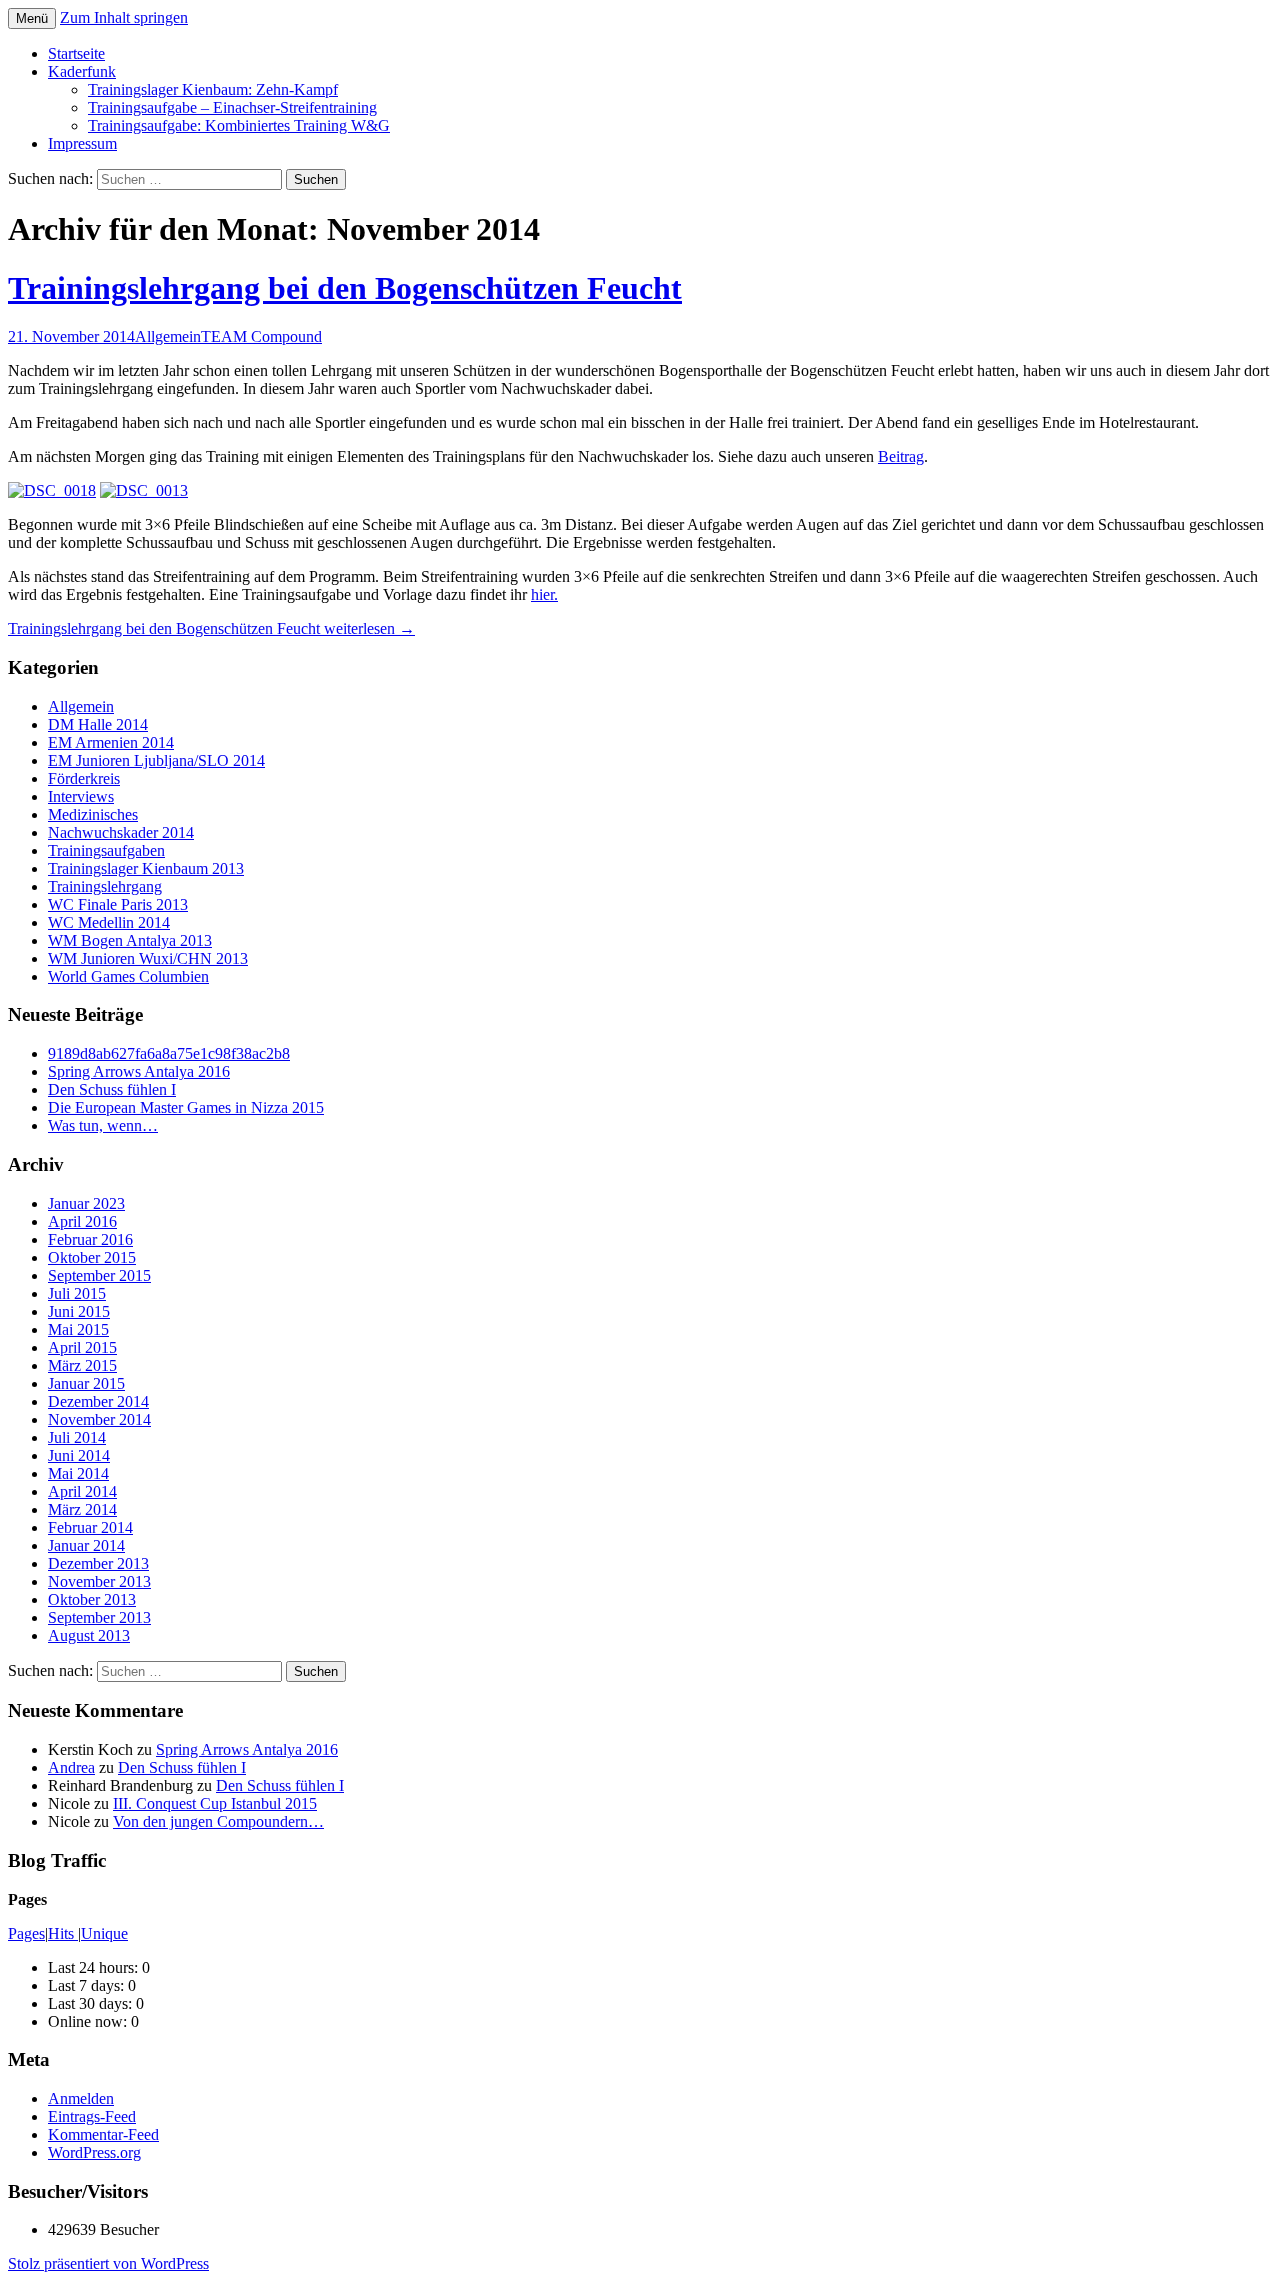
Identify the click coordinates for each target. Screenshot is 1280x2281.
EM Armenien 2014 (111, 742)
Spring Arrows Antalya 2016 (139, 1071)
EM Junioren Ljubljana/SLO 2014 (156, 760)
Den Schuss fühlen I (112, 1089)
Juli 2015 (77, 1293)
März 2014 (82, 1509)
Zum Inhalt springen (124, 17)
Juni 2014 (79, 1455)
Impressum (82, 143)
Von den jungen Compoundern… (218, 1821)
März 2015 (82, 1365)
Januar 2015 (86, 1383)
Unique (104, 1933)
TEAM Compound (261, 336)
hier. (544, 594)
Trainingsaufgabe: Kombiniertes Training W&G (239, 125)
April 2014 (82, 1491)
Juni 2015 (79, 1311)
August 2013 (89, 1635)
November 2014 (99, 1419)
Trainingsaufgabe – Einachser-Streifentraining (232, 107)
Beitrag (901, 456)
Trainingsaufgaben (106, 850)
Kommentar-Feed (103, 2134)
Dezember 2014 (98, 1401)
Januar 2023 (86, 1203)
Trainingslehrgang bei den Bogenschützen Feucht (345, 288)
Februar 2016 (90, 1239)
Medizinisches (93, 814)
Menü (32, 18)
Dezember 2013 (98, 1563)
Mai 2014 (78, 1473)
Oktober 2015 (92, 1257)
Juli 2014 (77, 1437)
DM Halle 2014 (98, 724)
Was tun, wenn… (103, 1125)
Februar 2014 (90, 1527)
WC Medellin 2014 (109, 922)
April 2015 (82, 1347)
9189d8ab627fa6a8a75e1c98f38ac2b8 (169, 1053)
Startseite (76, 53)
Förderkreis (84, 778)
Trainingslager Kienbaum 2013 (146, 868)
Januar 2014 (86, 1545)
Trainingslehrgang (105, 886)
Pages (26, 1933)
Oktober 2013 (92, 1599)
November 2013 (99, 1581)
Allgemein (168, 336)
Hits (63, 1933)
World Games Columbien (128, 976)
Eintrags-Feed (92, 2116)
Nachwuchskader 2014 (121, 832)
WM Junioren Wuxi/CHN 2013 (148, 958)
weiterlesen (211, 628)
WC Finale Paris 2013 (118, 904)
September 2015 (99, 1275)
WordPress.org (94, 2152)
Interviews (81, 796)
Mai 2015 (78, 1329)
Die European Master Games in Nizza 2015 (186, 1107)
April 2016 (82, 1221)
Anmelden (81, 2098)
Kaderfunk (82, 71)
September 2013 (99, 1617)
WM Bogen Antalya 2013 (130, 940)
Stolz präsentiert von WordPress (108, 2263)
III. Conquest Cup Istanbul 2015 (215, 1803)
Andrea (71, 1767)
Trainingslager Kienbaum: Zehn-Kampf (213, 89)
